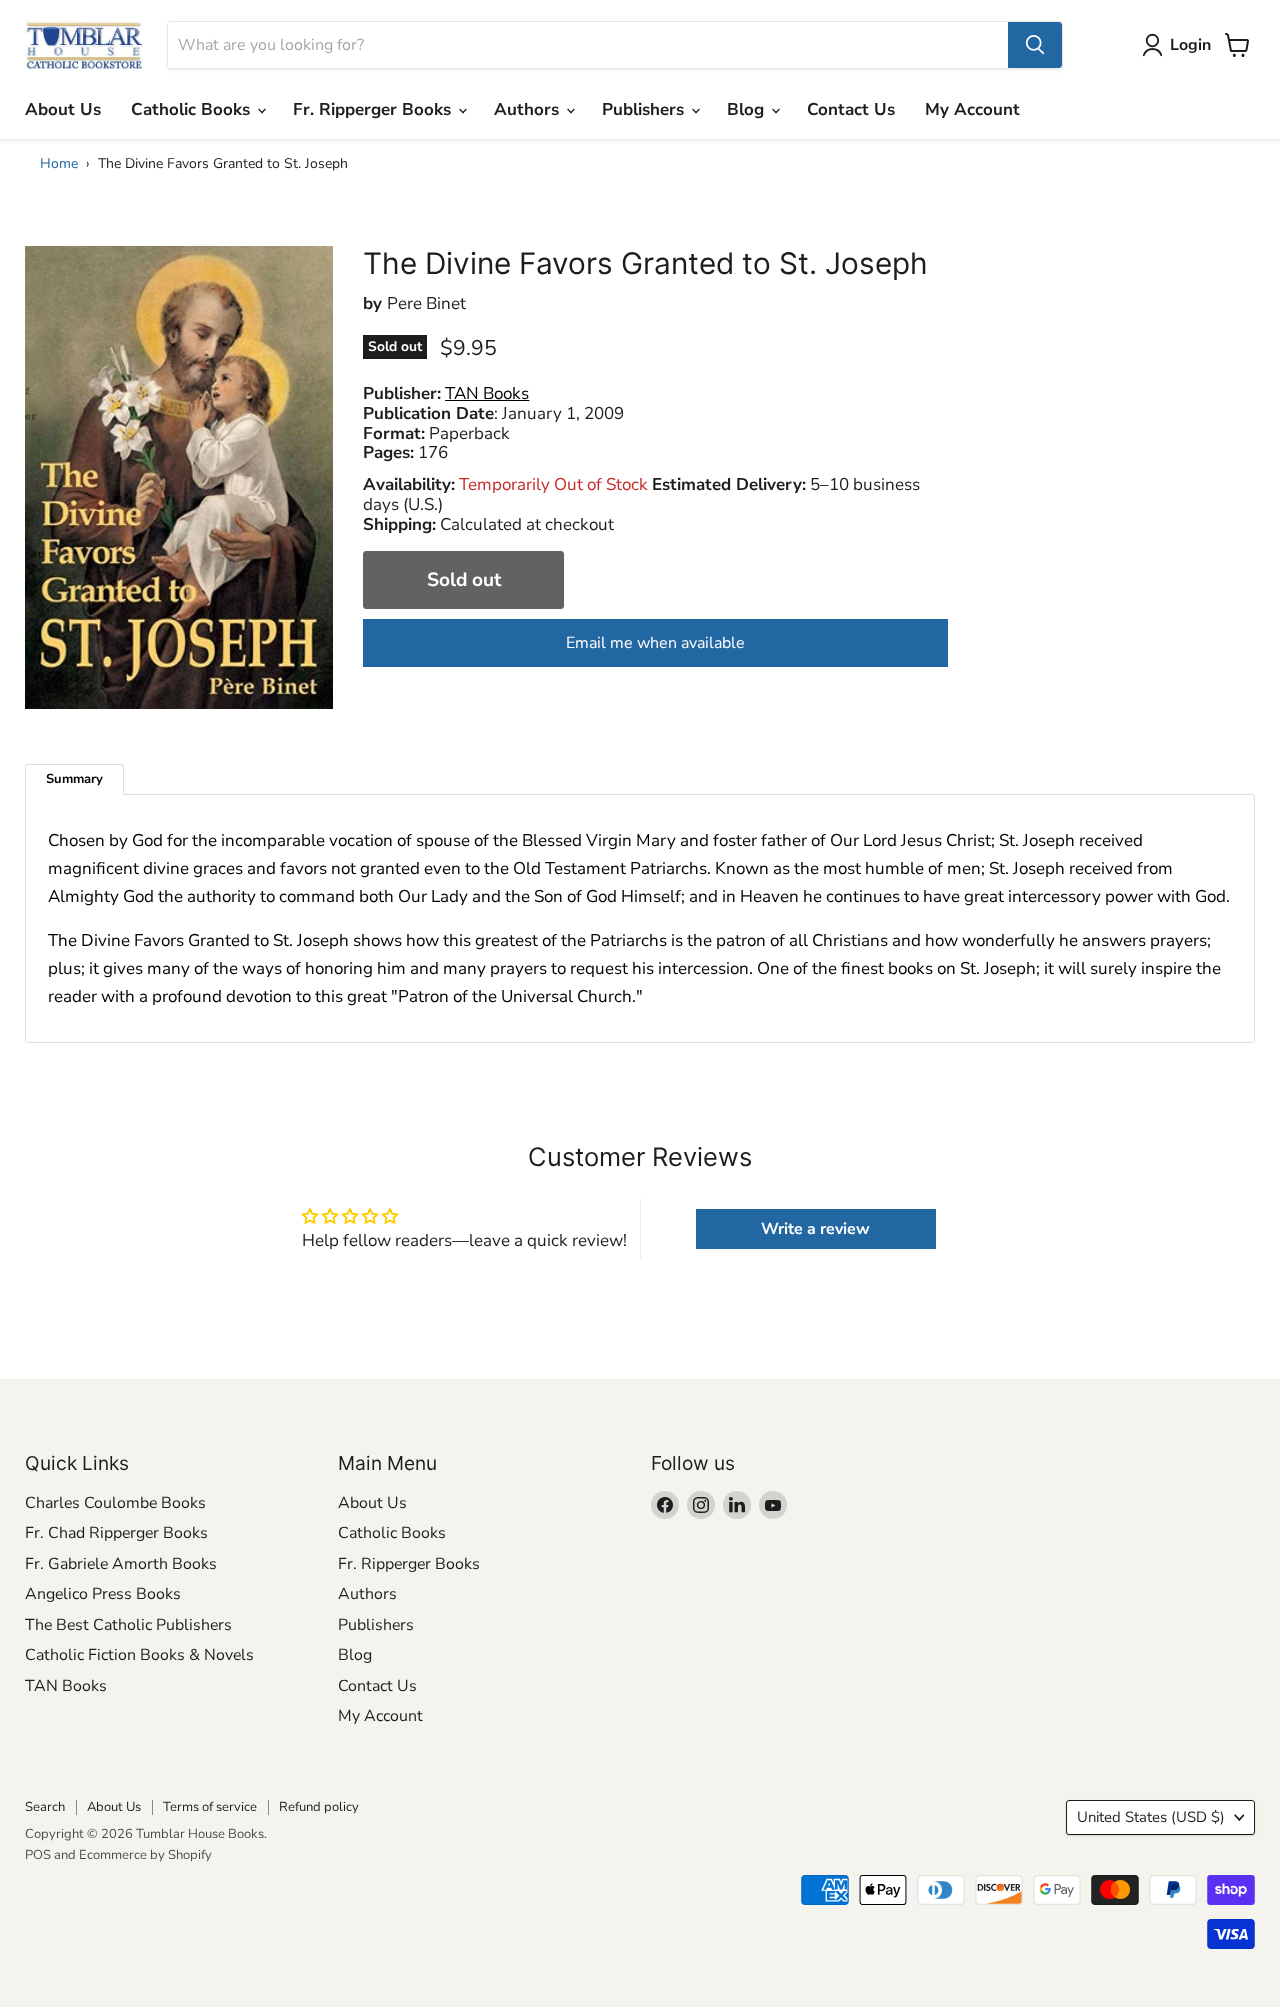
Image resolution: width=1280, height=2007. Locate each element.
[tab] (74, 779)
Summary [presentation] (74, 779)
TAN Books (66, 1686)
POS (38, 1855)
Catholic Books (193, 109)
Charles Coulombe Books (115, 1503)
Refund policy (319, 1807)
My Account (972, 109)
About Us (63, 109)
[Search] (1035, 45)
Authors (529, 109)
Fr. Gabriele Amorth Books (121, 1564)
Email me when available (655, 643)
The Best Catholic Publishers (128, 1625)
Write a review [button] (815, 1229)
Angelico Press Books (103, 1594)
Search (45, 1807)
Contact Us (851, 109)
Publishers (645, 109)
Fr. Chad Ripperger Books (116, 1533)
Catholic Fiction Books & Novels (139, 1655)
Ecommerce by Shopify (145, 1855)
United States (1151, 1817)
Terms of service (210, 1807)
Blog (748, 109)
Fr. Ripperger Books (374, 109)
